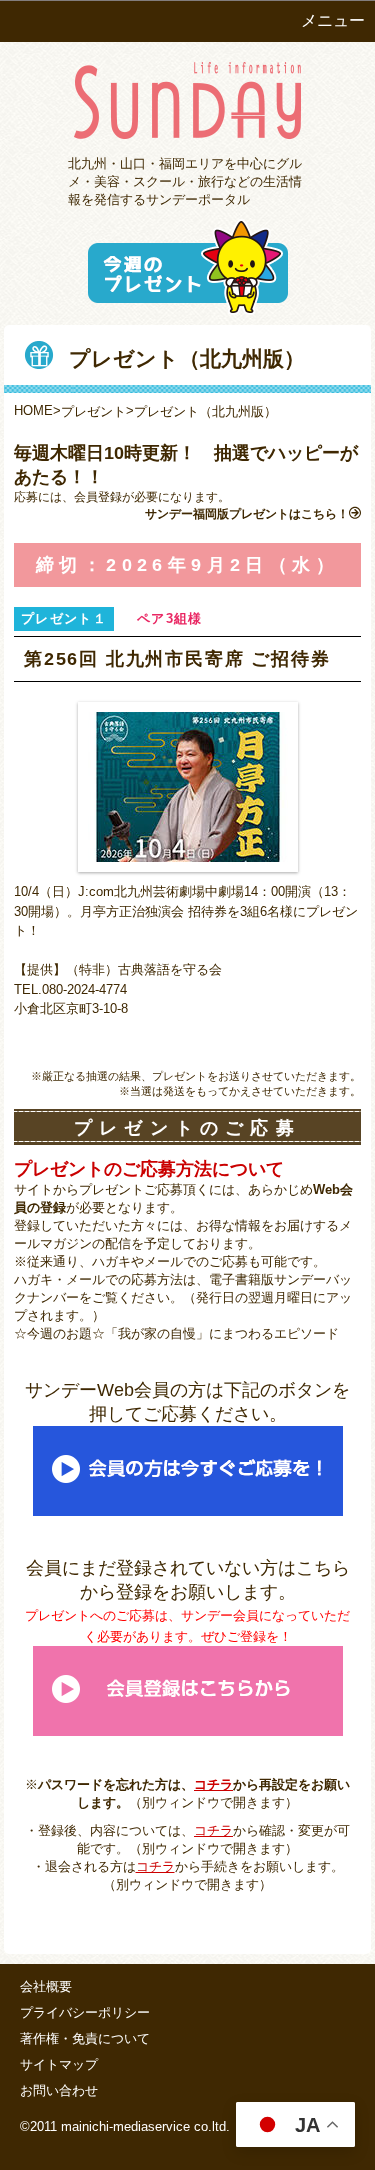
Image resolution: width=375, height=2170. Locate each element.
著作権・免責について (85, 2038)
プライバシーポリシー (85, 2012)
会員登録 (98, 497)
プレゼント (93, 411)
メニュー (333, 20)
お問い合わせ (59, 2090)
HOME (33, 410)
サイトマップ (59, 2064)
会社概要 (46, 1986)
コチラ (213, 1784)
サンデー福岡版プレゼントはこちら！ (247, 514)
